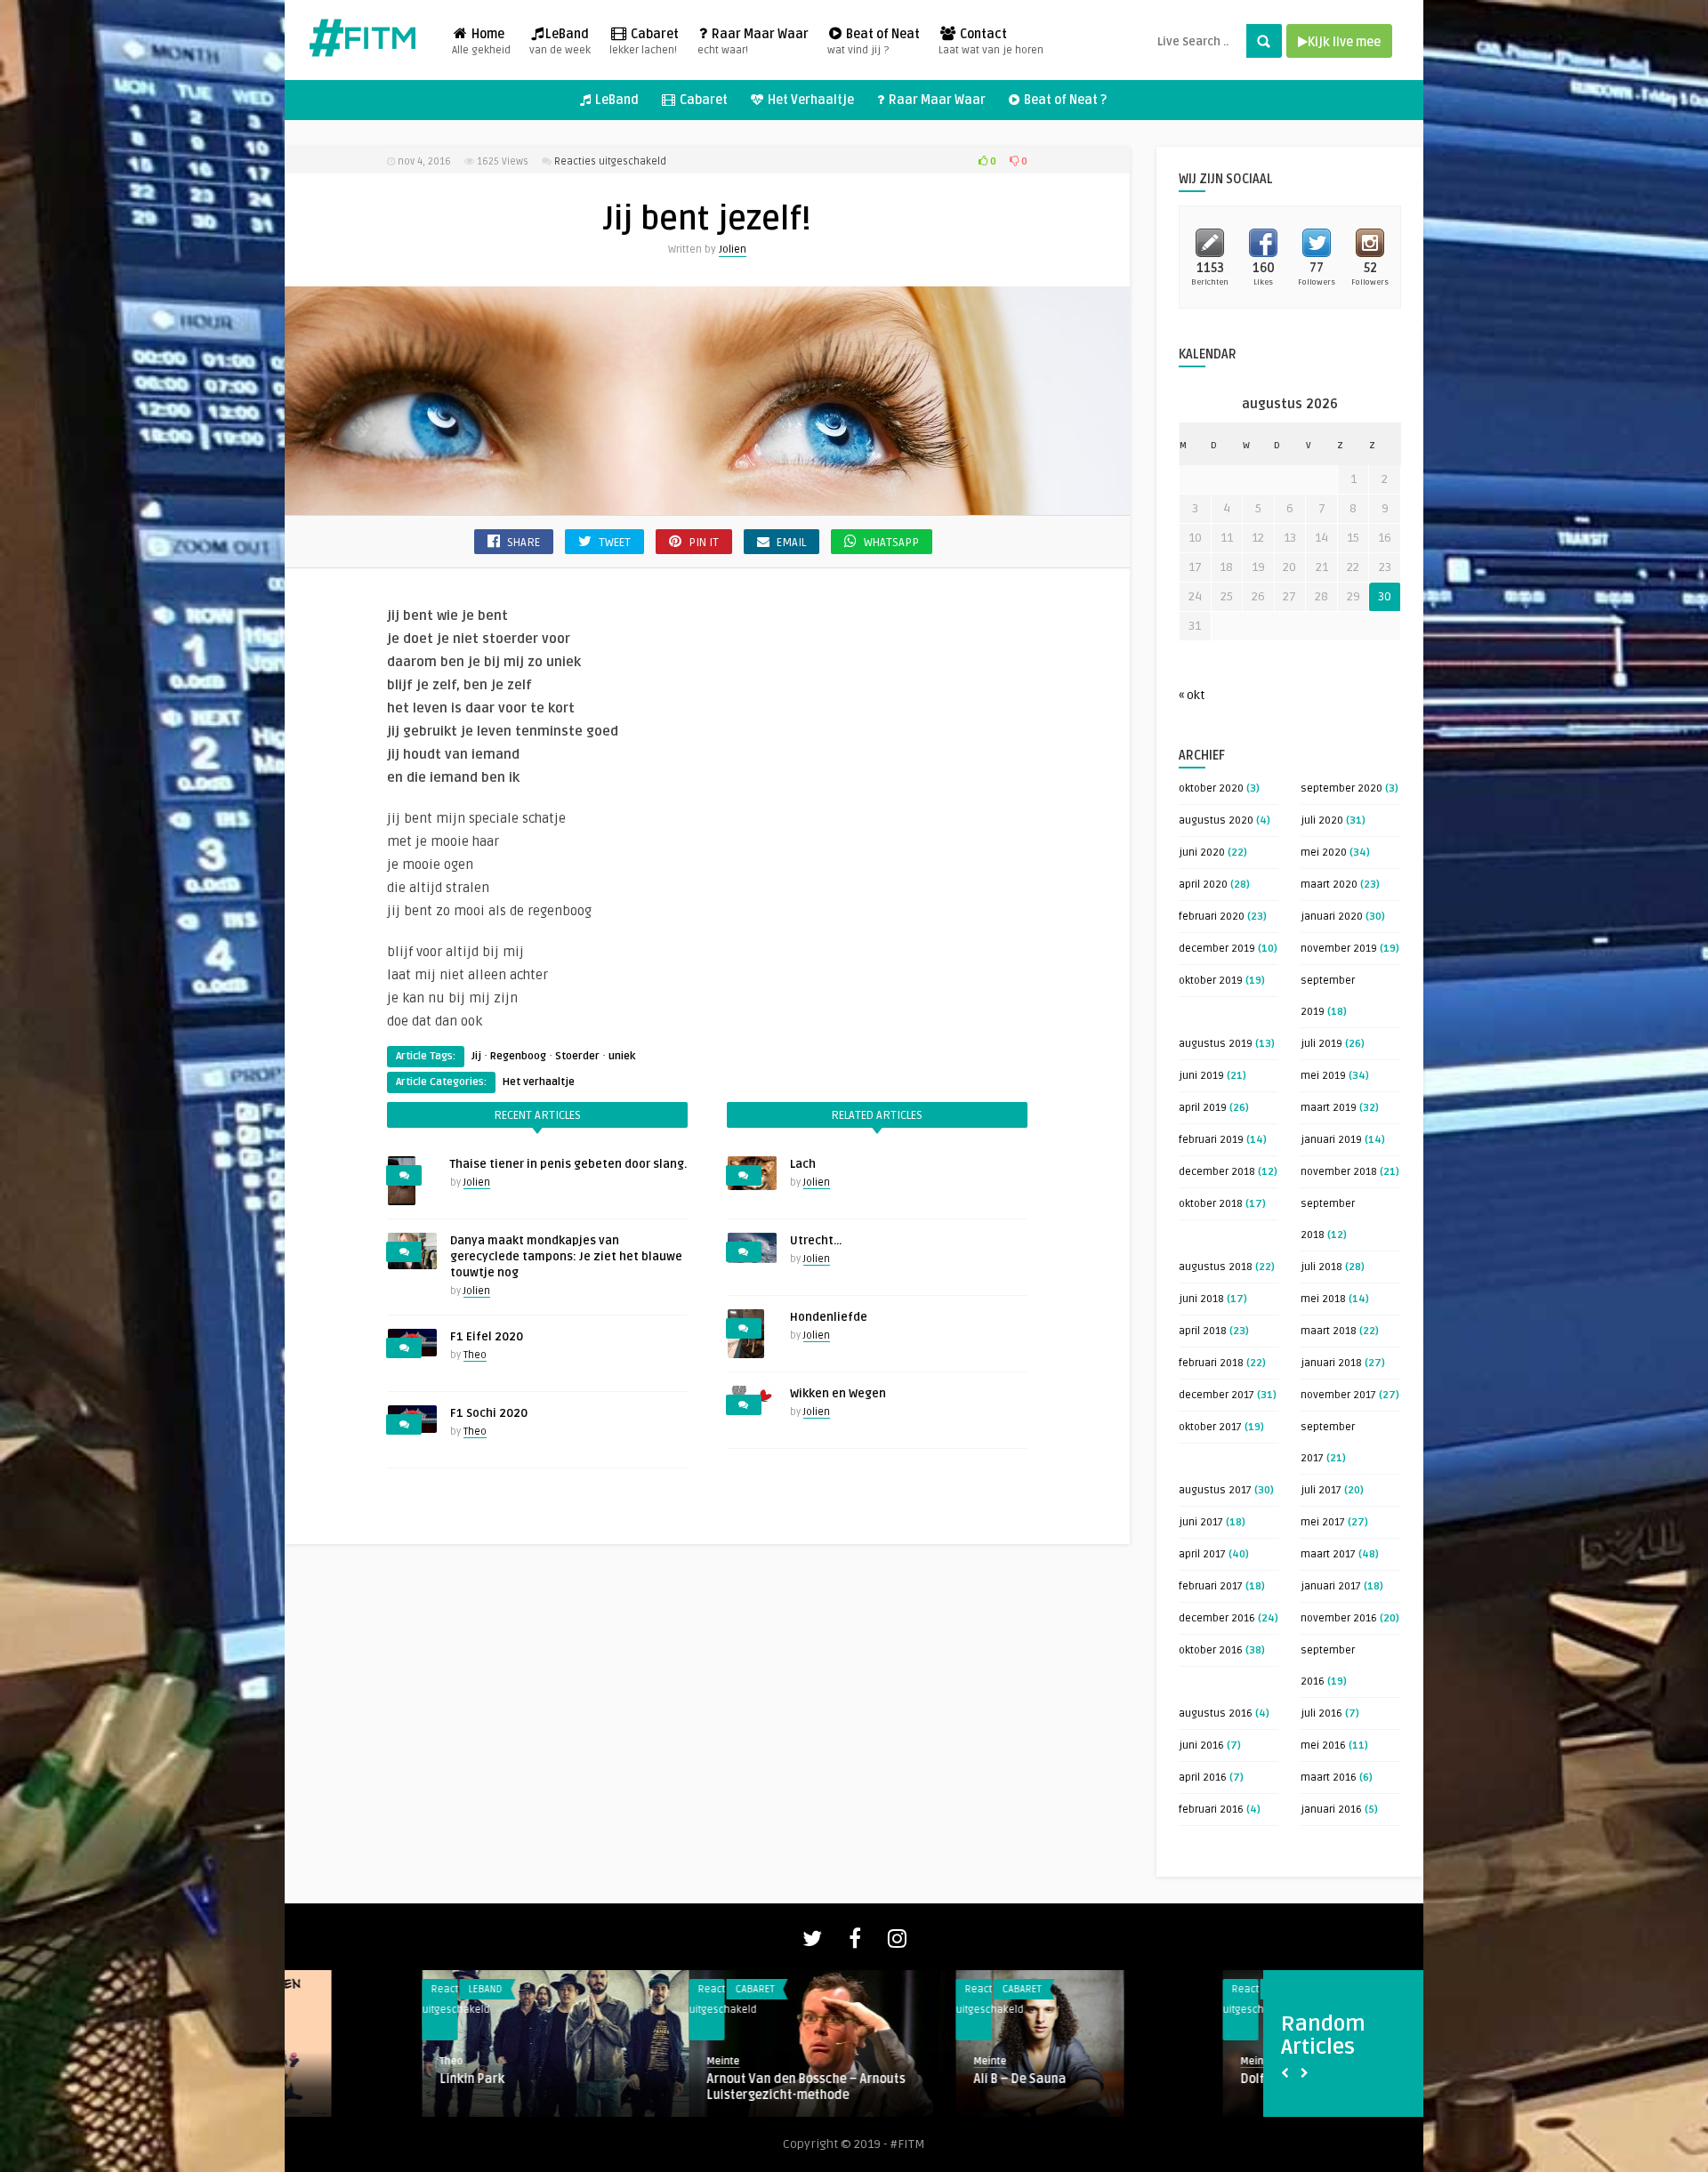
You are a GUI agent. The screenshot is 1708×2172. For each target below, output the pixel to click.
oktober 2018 (1211, 1204)
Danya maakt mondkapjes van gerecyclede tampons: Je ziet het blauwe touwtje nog (566, 1257)
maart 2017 (1328, 1554)
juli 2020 (1322, 821)
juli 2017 (1321, 1490)
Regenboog (518, 1056)
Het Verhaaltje (810, 100)
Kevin (850, 2061)
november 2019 (1339, 949)
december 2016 (1217, 1618)
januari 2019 (1331, 1140)
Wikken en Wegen (838, 1394)
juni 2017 (1201, 1522)
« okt (1192, 695)
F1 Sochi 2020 (489, 1413)
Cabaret (644, 42)
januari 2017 (1331, 1586)
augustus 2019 (1216, 1044)
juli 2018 (1321, 1267)
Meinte (319, 2061)
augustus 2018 (1216, 1267)
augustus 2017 (1215, 1490)
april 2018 (1203, 1331)
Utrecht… (816, 1241)
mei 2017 (1323, 1522)
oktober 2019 (1211, 981)
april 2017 (1202, 1554)
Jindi (1116, 2079)
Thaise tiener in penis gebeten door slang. (568, 1164)
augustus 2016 (1216, 1713)
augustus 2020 (1216, 821)
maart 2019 (1329, 1108)
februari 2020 (1212, 917)
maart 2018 (1329, 1331)
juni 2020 (1202, 853)
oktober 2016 (1211, 1650)
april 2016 (1203, 1778)
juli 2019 (1321, 1044)
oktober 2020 (1211, 788)
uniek (622, 1056)
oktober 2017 (1210, 1427)
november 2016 (1339, 1618)
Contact (991, 42)
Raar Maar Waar (753, 42)
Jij (476, 1056)
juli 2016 (1321, 1713)
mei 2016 (1323, 1746)
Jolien (733, 249)
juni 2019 (1201, 1076)
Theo (475, 1355)
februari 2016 (1211, 1810)
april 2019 (1203, 1108)
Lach (803, 1164)
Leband (1148, 1989)
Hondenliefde (829, 1317)
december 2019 (1217, 949)
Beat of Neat (874, 42)
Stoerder (577, 1056)
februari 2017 (1211, 1586)
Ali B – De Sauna (349, 2079)
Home (481, 42)
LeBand (560, 42)
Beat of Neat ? (1064, 100)
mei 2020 (1324, 853)
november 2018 (1339, 1172)
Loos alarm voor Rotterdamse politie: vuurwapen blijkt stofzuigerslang (945, 2087)
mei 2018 (1323, 1299)
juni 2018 (1201, 1299)
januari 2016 (1331, 1810)
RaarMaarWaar (901, 1989)
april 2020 (1203, 885)
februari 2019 (1211, 1140)
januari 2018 (1331, 1363)
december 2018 (1217, 1172)
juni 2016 (1201, 1746)
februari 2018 (1211, 1363)
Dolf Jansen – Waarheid (638, 2079)
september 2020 (1341, 788)
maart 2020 (1329, 885)
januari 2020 (1332, 917)
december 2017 (1217, 1395)
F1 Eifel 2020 (487, 1337)
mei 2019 (1323, 1076)
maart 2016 (1329, 1778)
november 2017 (1338, 1395)
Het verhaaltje (539, 1082)
